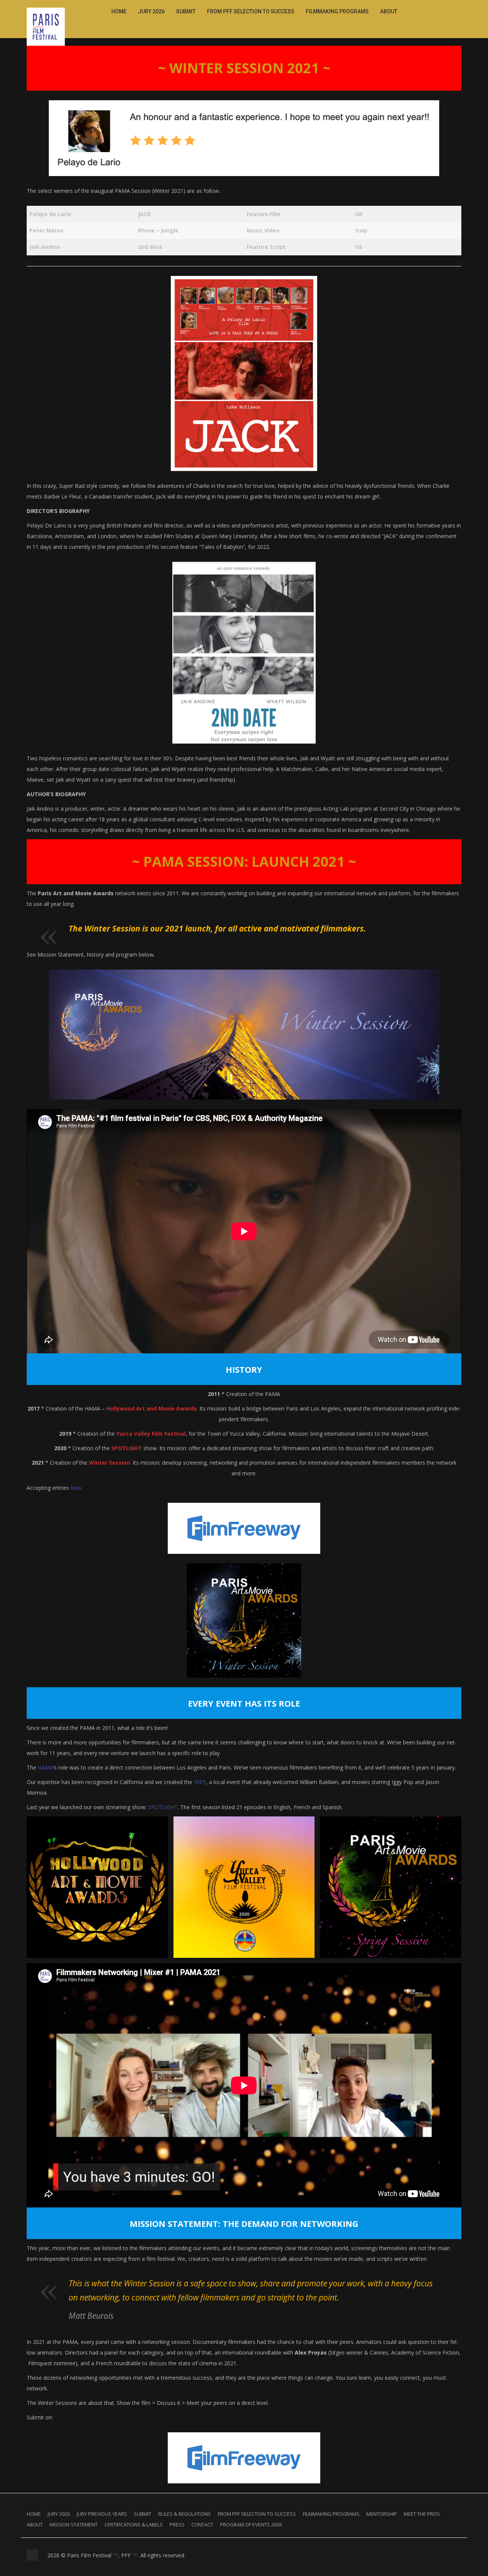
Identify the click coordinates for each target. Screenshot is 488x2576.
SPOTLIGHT (163, 1807)
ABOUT (389, 11)
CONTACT (202, 2525)
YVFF (200, 1782)
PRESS (177, 2525)
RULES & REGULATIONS (185, 2514)
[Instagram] (440, 10)
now (76, 1488)
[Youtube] (457, 10)
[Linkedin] (449, 10)
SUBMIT (186, 11)
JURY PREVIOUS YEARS (102, 2514)
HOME (119, 11)
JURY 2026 (151, 11)
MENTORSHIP (382, 2514)
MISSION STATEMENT (74, 2525)
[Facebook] (432, 10)
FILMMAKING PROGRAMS (337, 11)
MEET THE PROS (422, 2514)
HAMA (46, 1767)
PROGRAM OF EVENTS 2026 (251, 2525)
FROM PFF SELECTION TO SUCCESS (251, 11)
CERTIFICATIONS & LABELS (134, 2525)
